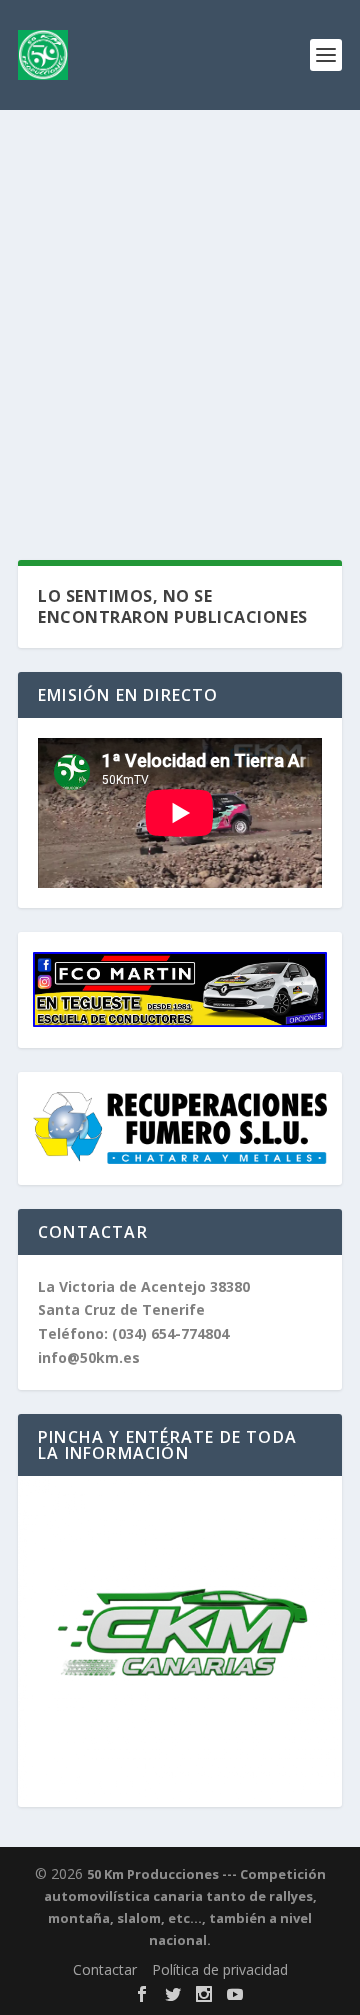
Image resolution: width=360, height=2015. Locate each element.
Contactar (105, 1969)
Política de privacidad (220, 1969)
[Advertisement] (180, 300)
